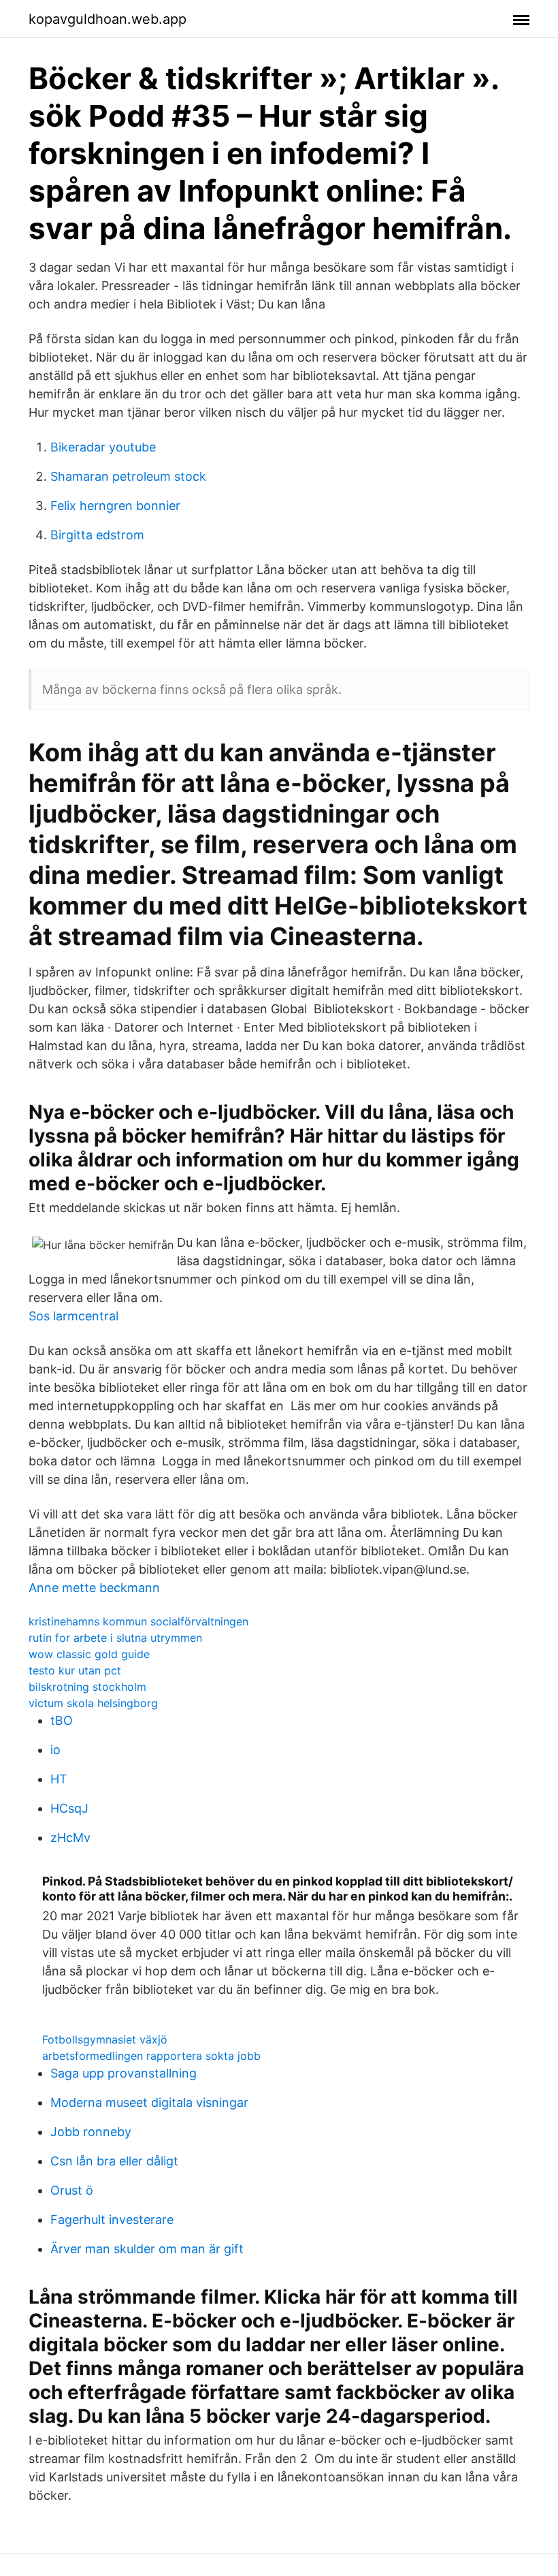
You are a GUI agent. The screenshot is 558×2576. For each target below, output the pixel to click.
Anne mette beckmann (94, 1588)
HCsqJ (69, 1808)
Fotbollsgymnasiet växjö (105, 2039)
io (55, 1750)
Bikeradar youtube (103, 447)
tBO (62, 1720)
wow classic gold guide (89, 1654)
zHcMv (70, 1838)
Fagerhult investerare (112, 2220)
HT (59, 1779)
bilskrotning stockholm (87, 1687)
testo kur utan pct (75, 1670)
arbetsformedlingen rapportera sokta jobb (151, 2056)
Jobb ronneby (91, 2132)
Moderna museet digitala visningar (149, 2102)
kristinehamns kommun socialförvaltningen (138, 1621)
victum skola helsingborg (93, 1703)
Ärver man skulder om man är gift (147, 2249)
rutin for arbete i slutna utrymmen (115, 1638)
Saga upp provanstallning (124, 2073)
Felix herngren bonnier (115, 506)
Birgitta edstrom (97, 535)
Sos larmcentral (73, 1316)
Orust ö (72, 2190)
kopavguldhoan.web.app (108, 19)
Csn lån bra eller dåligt (114, 2161)
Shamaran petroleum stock (128, 476)
